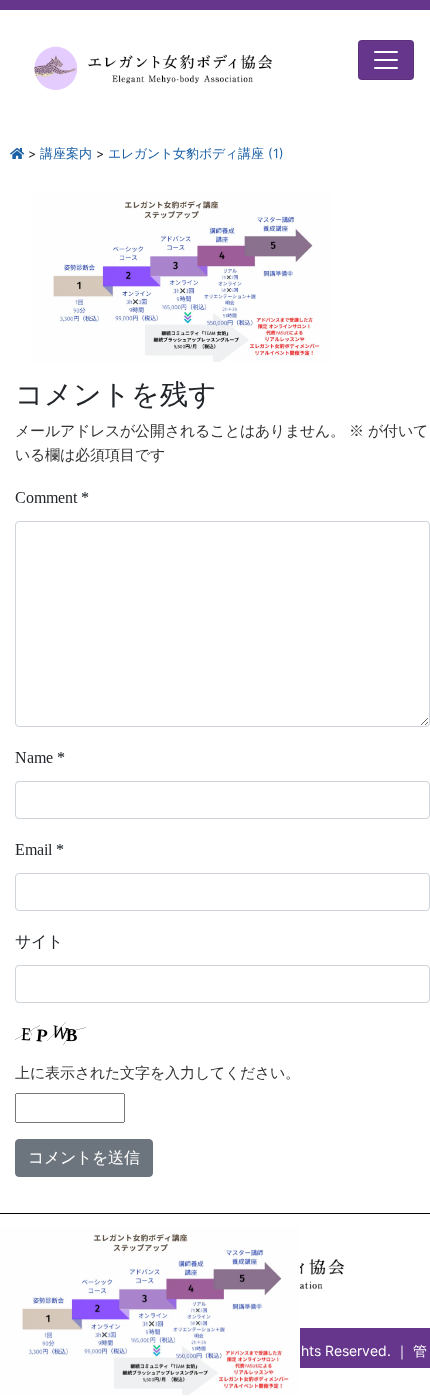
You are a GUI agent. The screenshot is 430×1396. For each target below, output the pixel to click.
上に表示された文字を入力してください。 (157, 1073)
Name (40, 757)
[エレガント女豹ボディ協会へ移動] (17, 153)
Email (39, 849)
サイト (39, 941)
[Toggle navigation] (386, 60)
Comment (52, 497)
